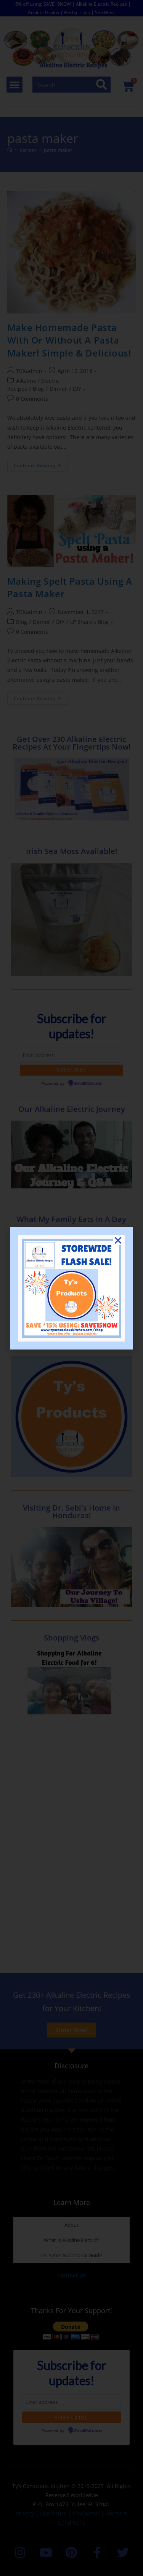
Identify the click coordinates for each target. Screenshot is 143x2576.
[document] (71, 1288)
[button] (118, 1240)
